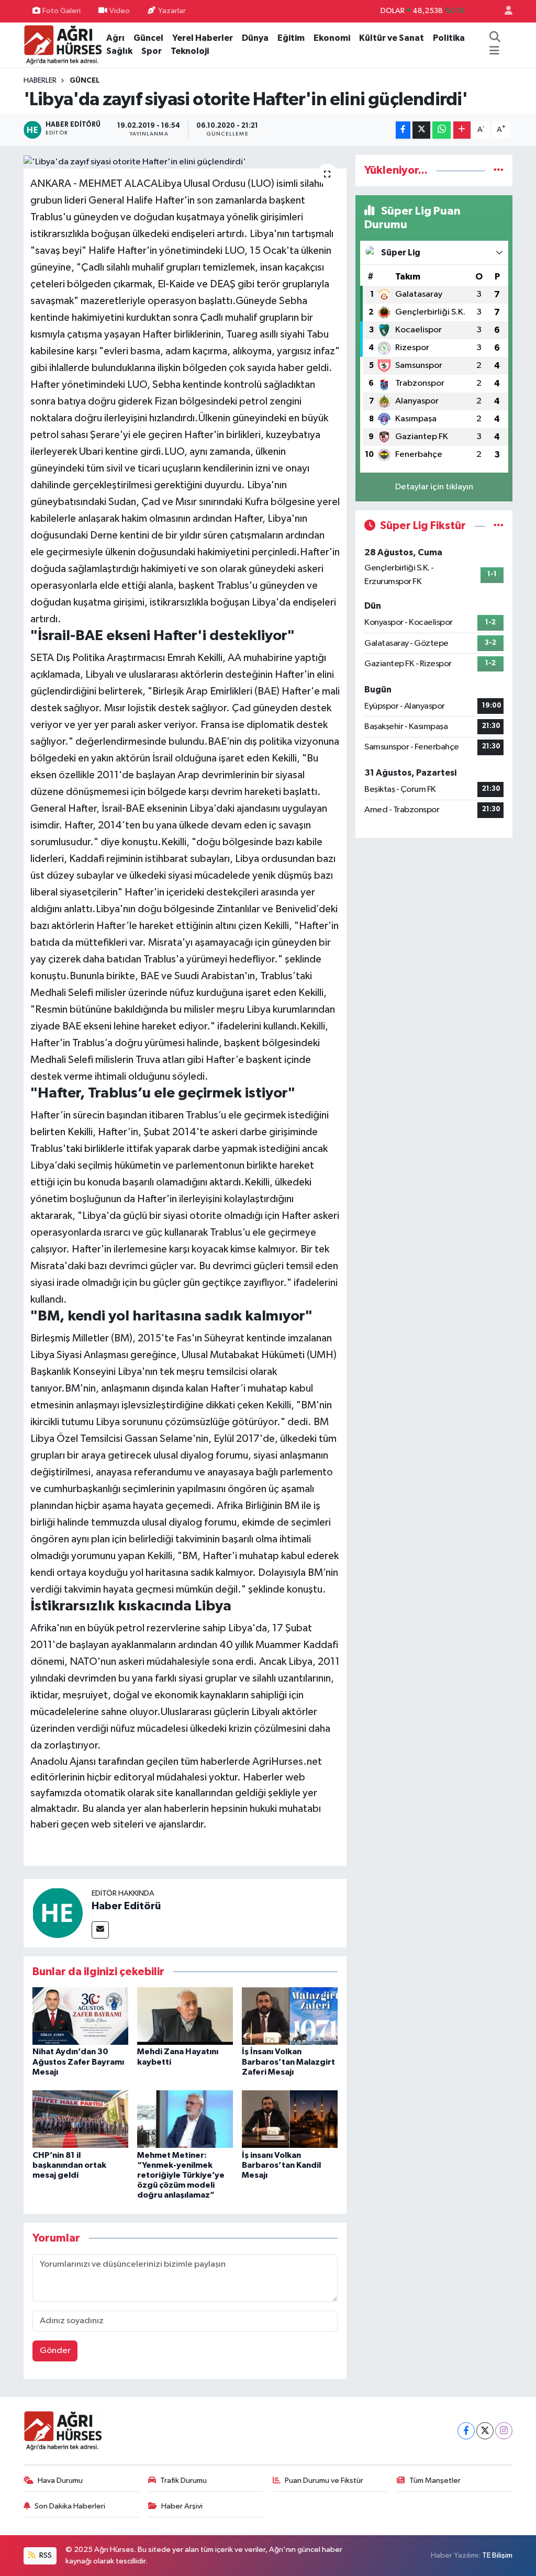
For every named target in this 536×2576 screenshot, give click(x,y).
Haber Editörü (126, 1906)
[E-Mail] (100, 1930)
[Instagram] (504, 2431)
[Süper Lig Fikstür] (499, 526)
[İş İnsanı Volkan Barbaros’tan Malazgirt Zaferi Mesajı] (290, 2016)
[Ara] (495, 38)
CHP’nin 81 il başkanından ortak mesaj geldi (69, 2165)
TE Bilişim (497, 2555)
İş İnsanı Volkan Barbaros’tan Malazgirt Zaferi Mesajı (288, 2062)
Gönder (55, 2351)
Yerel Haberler (203, 38)
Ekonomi (332, 38)
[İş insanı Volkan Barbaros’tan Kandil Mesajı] (290, 2119)
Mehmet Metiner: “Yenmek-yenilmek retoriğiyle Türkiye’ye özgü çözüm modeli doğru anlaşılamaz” (181, 2175)
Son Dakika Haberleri (70, 2506)
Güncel (148, 38)
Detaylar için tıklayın (434, 487)
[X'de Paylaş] (421, 130)
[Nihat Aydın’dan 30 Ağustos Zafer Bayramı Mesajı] (80, 2016)
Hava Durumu (60, 2480)
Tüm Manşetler (435, 2480)
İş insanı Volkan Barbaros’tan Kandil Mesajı (281, 2165)
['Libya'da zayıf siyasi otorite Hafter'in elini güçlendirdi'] (185, 162)
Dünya (255, 38)
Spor (152, 51)
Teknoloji (190, 51)
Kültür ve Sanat (392, 38)
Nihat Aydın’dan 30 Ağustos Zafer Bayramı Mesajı (78, 2062)
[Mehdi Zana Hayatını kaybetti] (185, 2016)
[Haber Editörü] (58, 1913)
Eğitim (291, 38)
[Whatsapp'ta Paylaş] (442, 130)
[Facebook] (466, 2431)
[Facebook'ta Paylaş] (403, 130)
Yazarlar (172, 11)
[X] (485, 2431)
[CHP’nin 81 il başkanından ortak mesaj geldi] (80, 2119)
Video (120, 11)
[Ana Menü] (494, 51)
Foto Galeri (62, 11)
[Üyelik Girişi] (504, 11)
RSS (45, 2555)
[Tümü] (499, 170)
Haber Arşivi (182, 2506)
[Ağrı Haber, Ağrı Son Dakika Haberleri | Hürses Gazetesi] (63, 44)
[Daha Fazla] (462, 130)
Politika (449, 38)
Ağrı (115, 38)
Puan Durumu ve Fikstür (324, 2480)
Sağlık (119, 51)
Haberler (40, 81)
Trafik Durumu (183, 2480)
